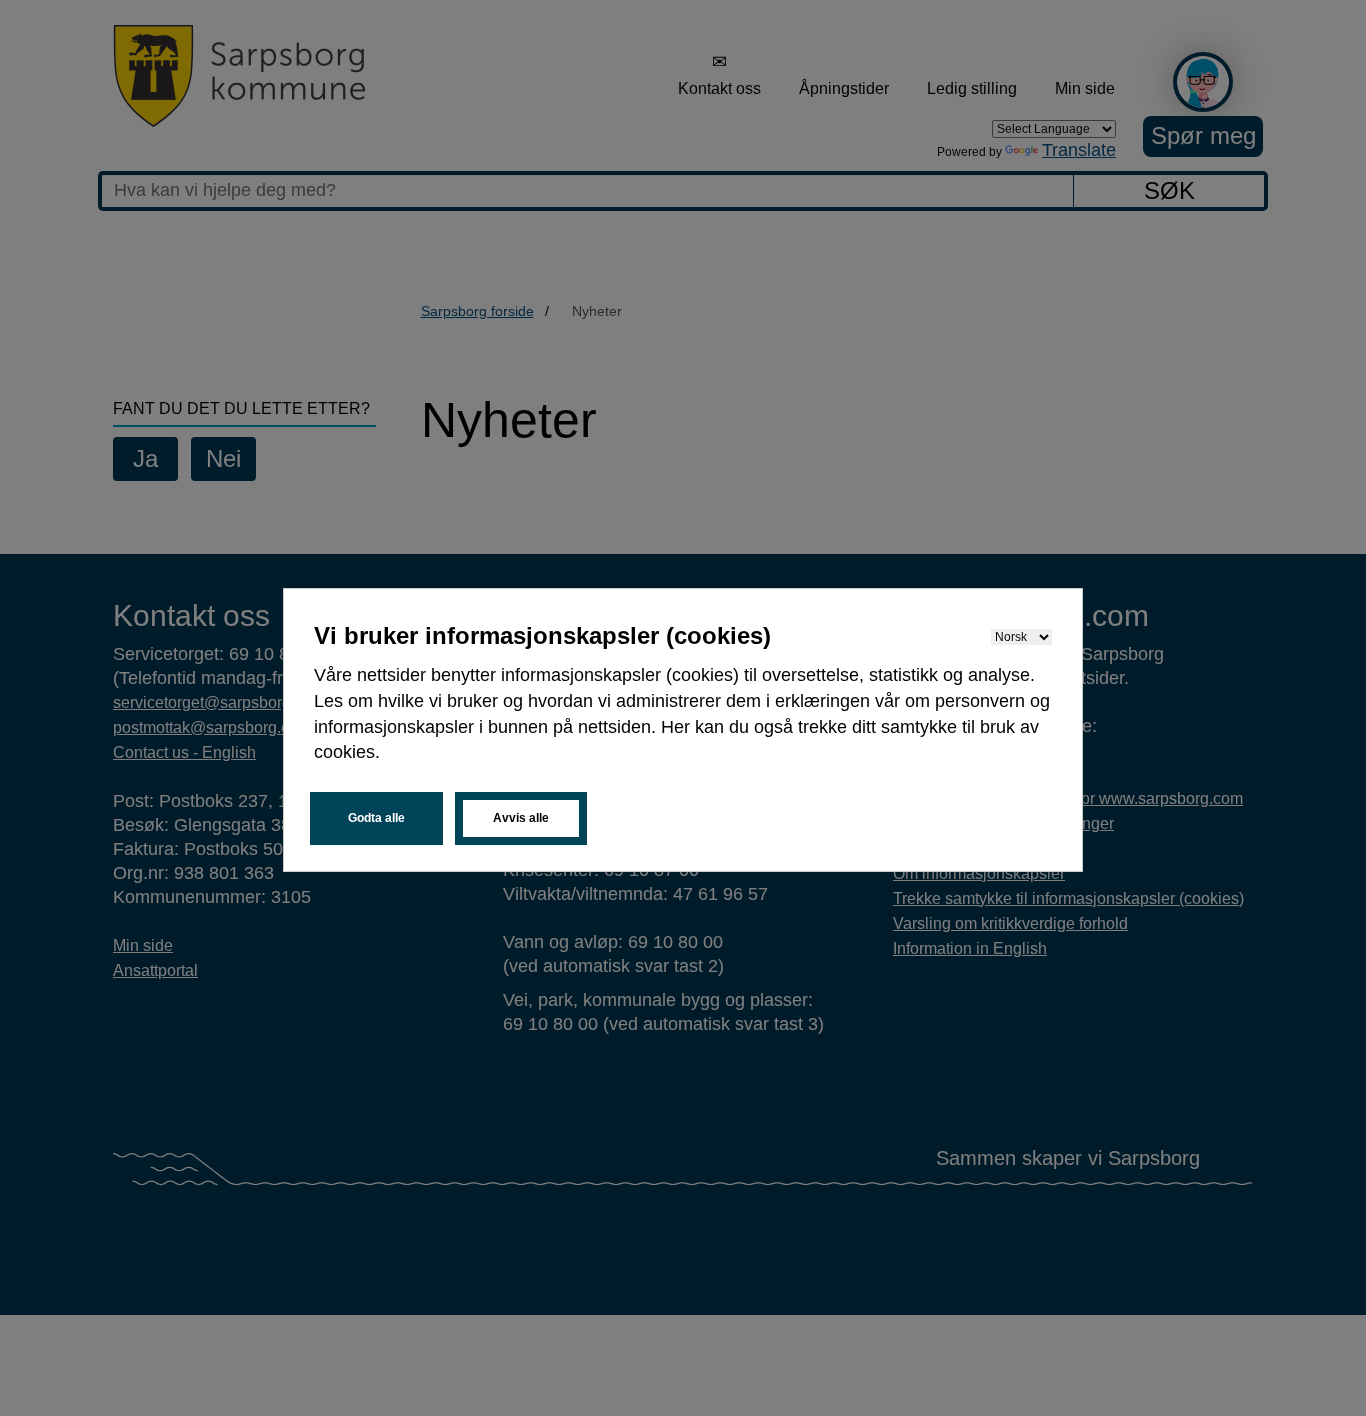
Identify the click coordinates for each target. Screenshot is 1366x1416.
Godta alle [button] (376, 818)
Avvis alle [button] (521, 818)
